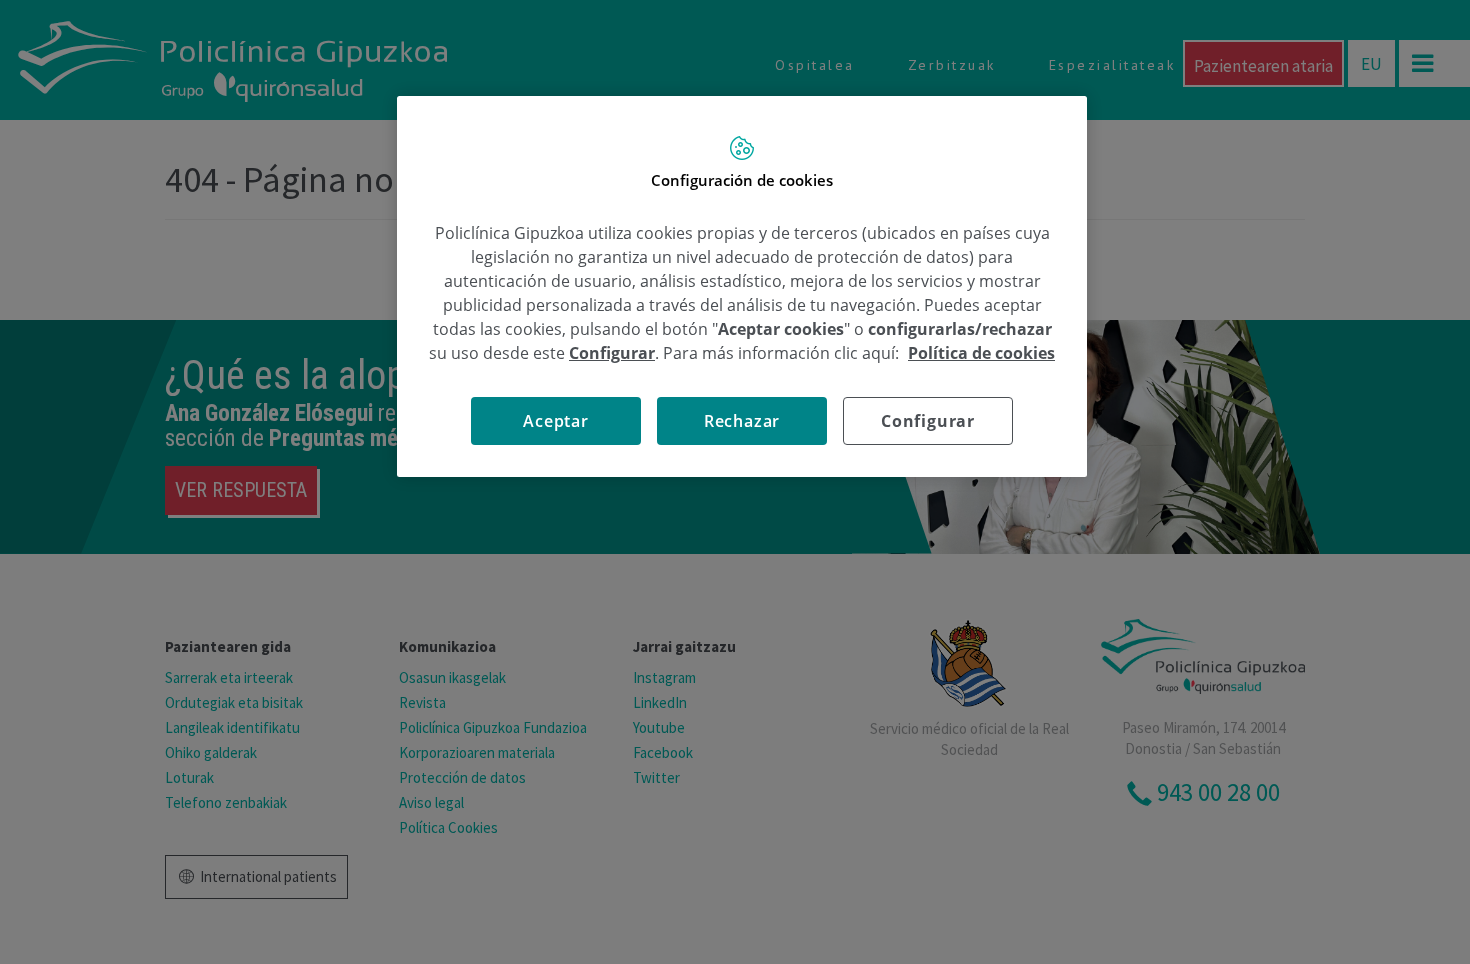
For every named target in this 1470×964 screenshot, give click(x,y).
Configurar (928, 421)
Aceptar (556, 421)
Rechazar (742, 421)
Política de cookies (981, 353)
